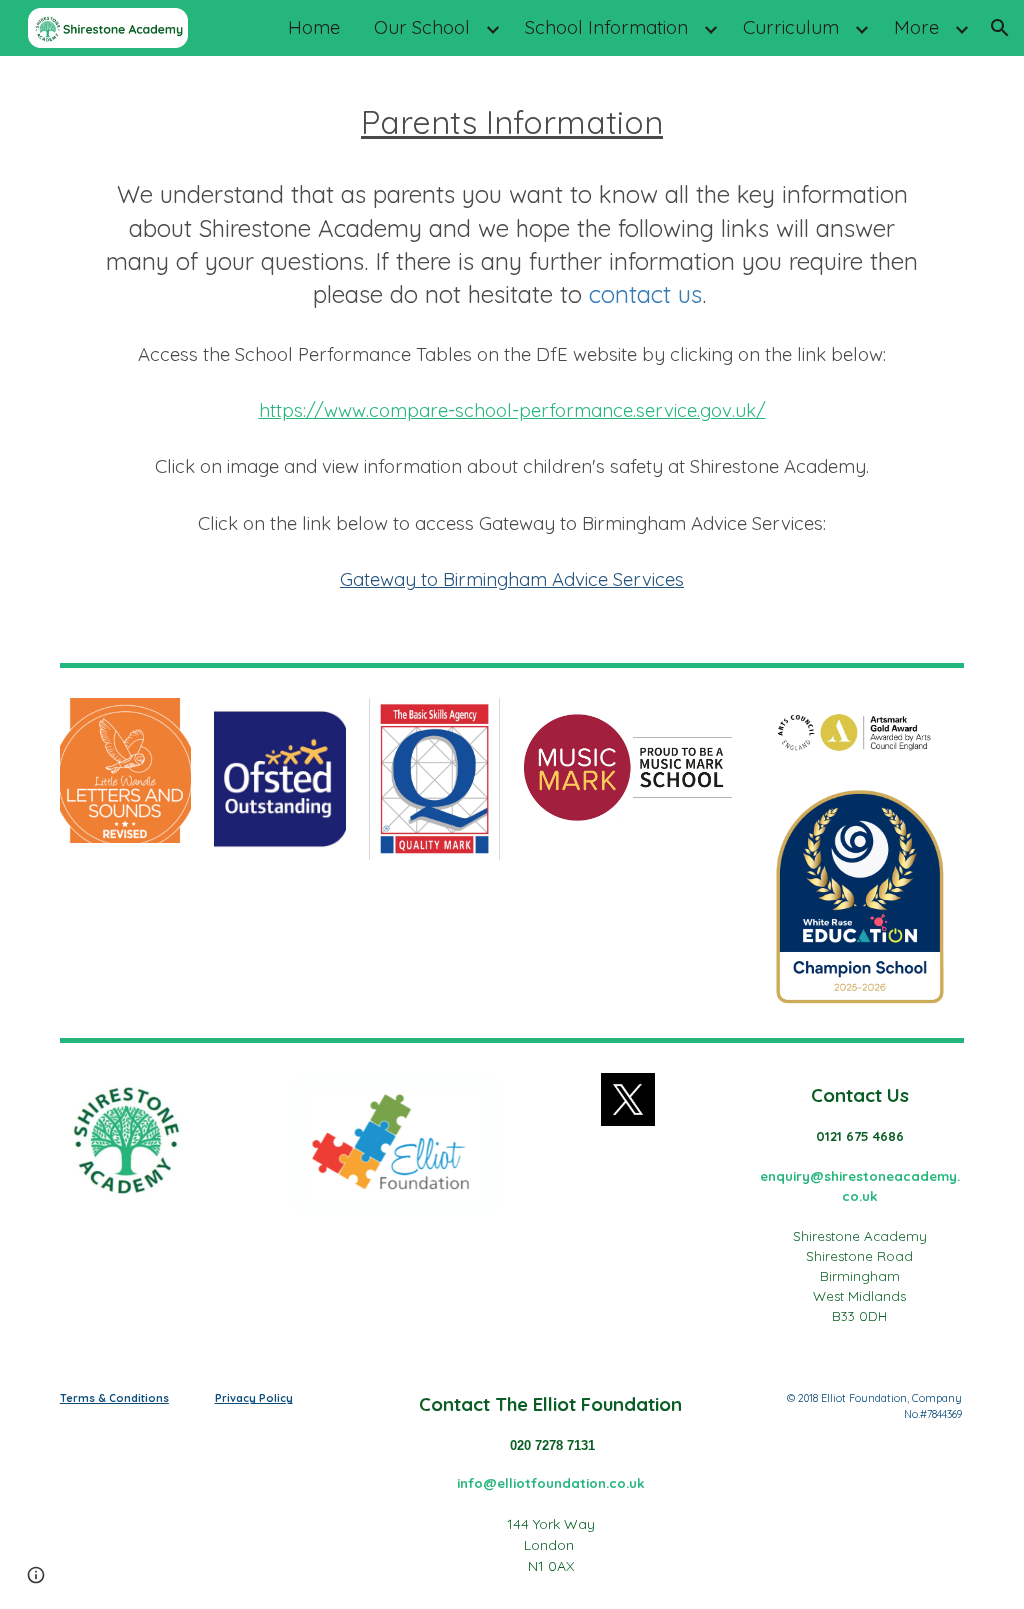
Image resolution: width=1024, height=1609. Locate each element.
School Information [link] (606, 27)
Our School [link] (422, 27)
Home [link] (314, 27)
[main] (512, 356)
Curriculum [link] (791, 27)
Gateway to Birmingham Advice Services (512, 579)
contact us (645, 294)
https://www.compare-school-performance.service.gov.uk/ (512, 410)
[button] (1000, 28)
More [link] (916, 27)
